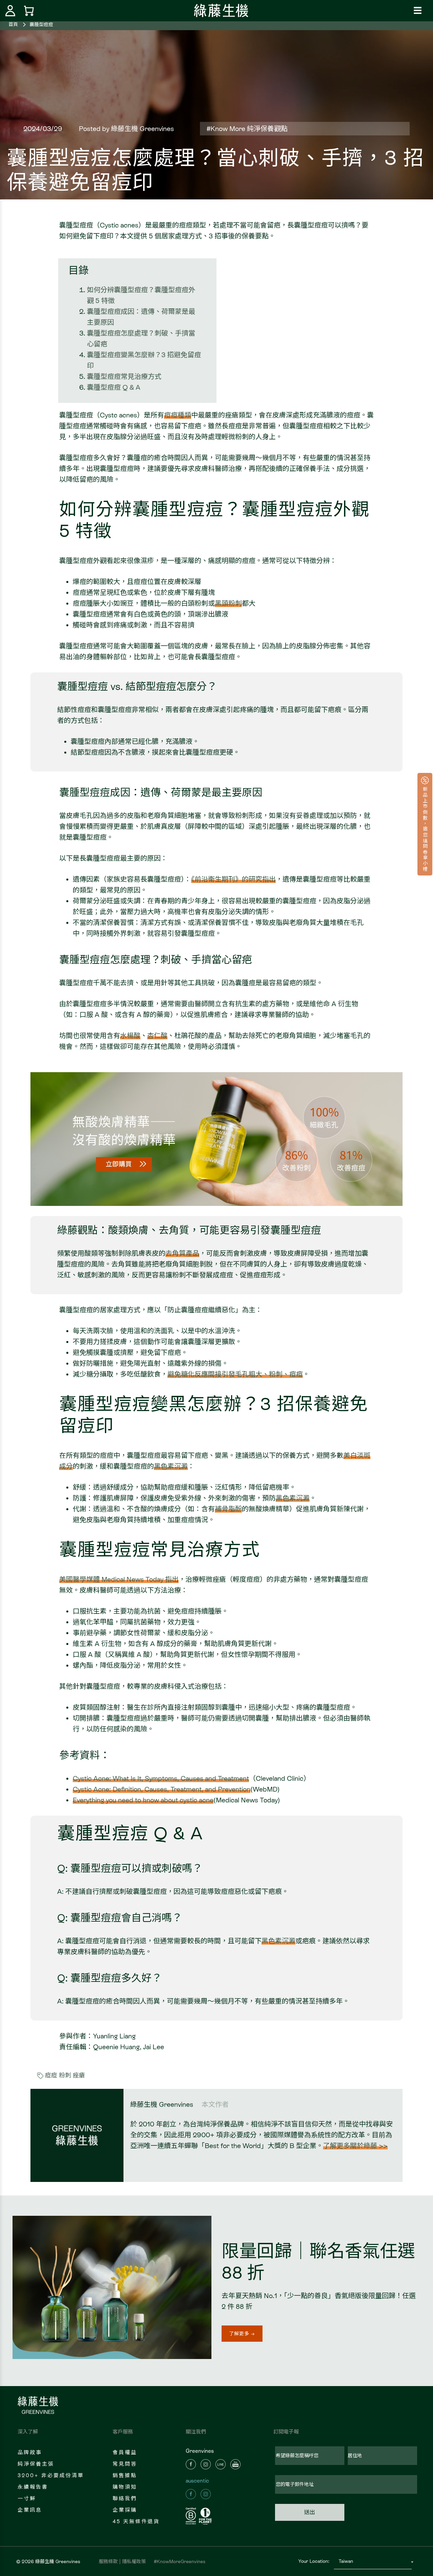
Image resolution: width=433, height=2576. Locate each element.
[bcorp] (192, 2516)
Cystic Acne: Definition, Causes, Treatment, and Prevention (162, 1789)
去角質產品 (182, 1253)
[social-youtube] (235, 2464)
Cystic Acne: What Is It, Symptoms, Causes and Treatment (161, 1778)
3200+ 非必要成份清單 (51, 2475)
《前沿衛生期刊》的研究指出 (233, 879)
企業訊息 (30, 2510)
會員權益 (125, 2452)
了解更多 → (242, 2334)
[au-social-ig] (206, 2494)
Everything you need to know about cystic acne (143, 1800)
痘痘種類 (178, 415)
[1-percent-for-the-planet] (206, 2516)
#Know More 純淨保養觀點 (247, 129)
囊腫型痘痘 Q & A (114, 387)
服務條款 (108, 2561)
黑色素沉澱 (171, 1466)
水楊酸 (130, 1036)
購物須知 (125, 2487)
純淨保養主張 (36, 2464)
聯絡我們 (125, 2498)
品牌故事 (30, 2452)
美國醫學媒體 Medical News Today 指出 (119, 1579)
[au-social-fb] (191, 2494)
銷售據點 (125, 2475)
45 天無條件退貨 (136, 2521)
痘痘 (51, 2075)
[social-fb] (191, 2464)
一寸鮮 (27, 2498)
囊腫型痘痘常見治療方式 (124, 376)
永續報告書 (33, 2487)
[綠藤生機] (221, 10)
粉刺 (65, 2075)
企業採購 (125, 2510)
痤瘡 (79, 2075)
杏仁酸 (157, 1036)
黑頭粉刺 (228, 603)
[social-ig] (206, 2464)
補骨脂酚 (228, 1509)
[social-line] (221, 2464)
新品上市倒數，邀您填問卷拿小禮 (425, 828)
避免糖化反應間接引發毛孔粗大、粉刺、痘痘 (235, 1374)
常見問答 (125, 2464)
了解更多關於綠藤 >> (355, 2146)
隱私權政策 (134, 2561)
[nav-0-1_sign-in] (10, 11)
